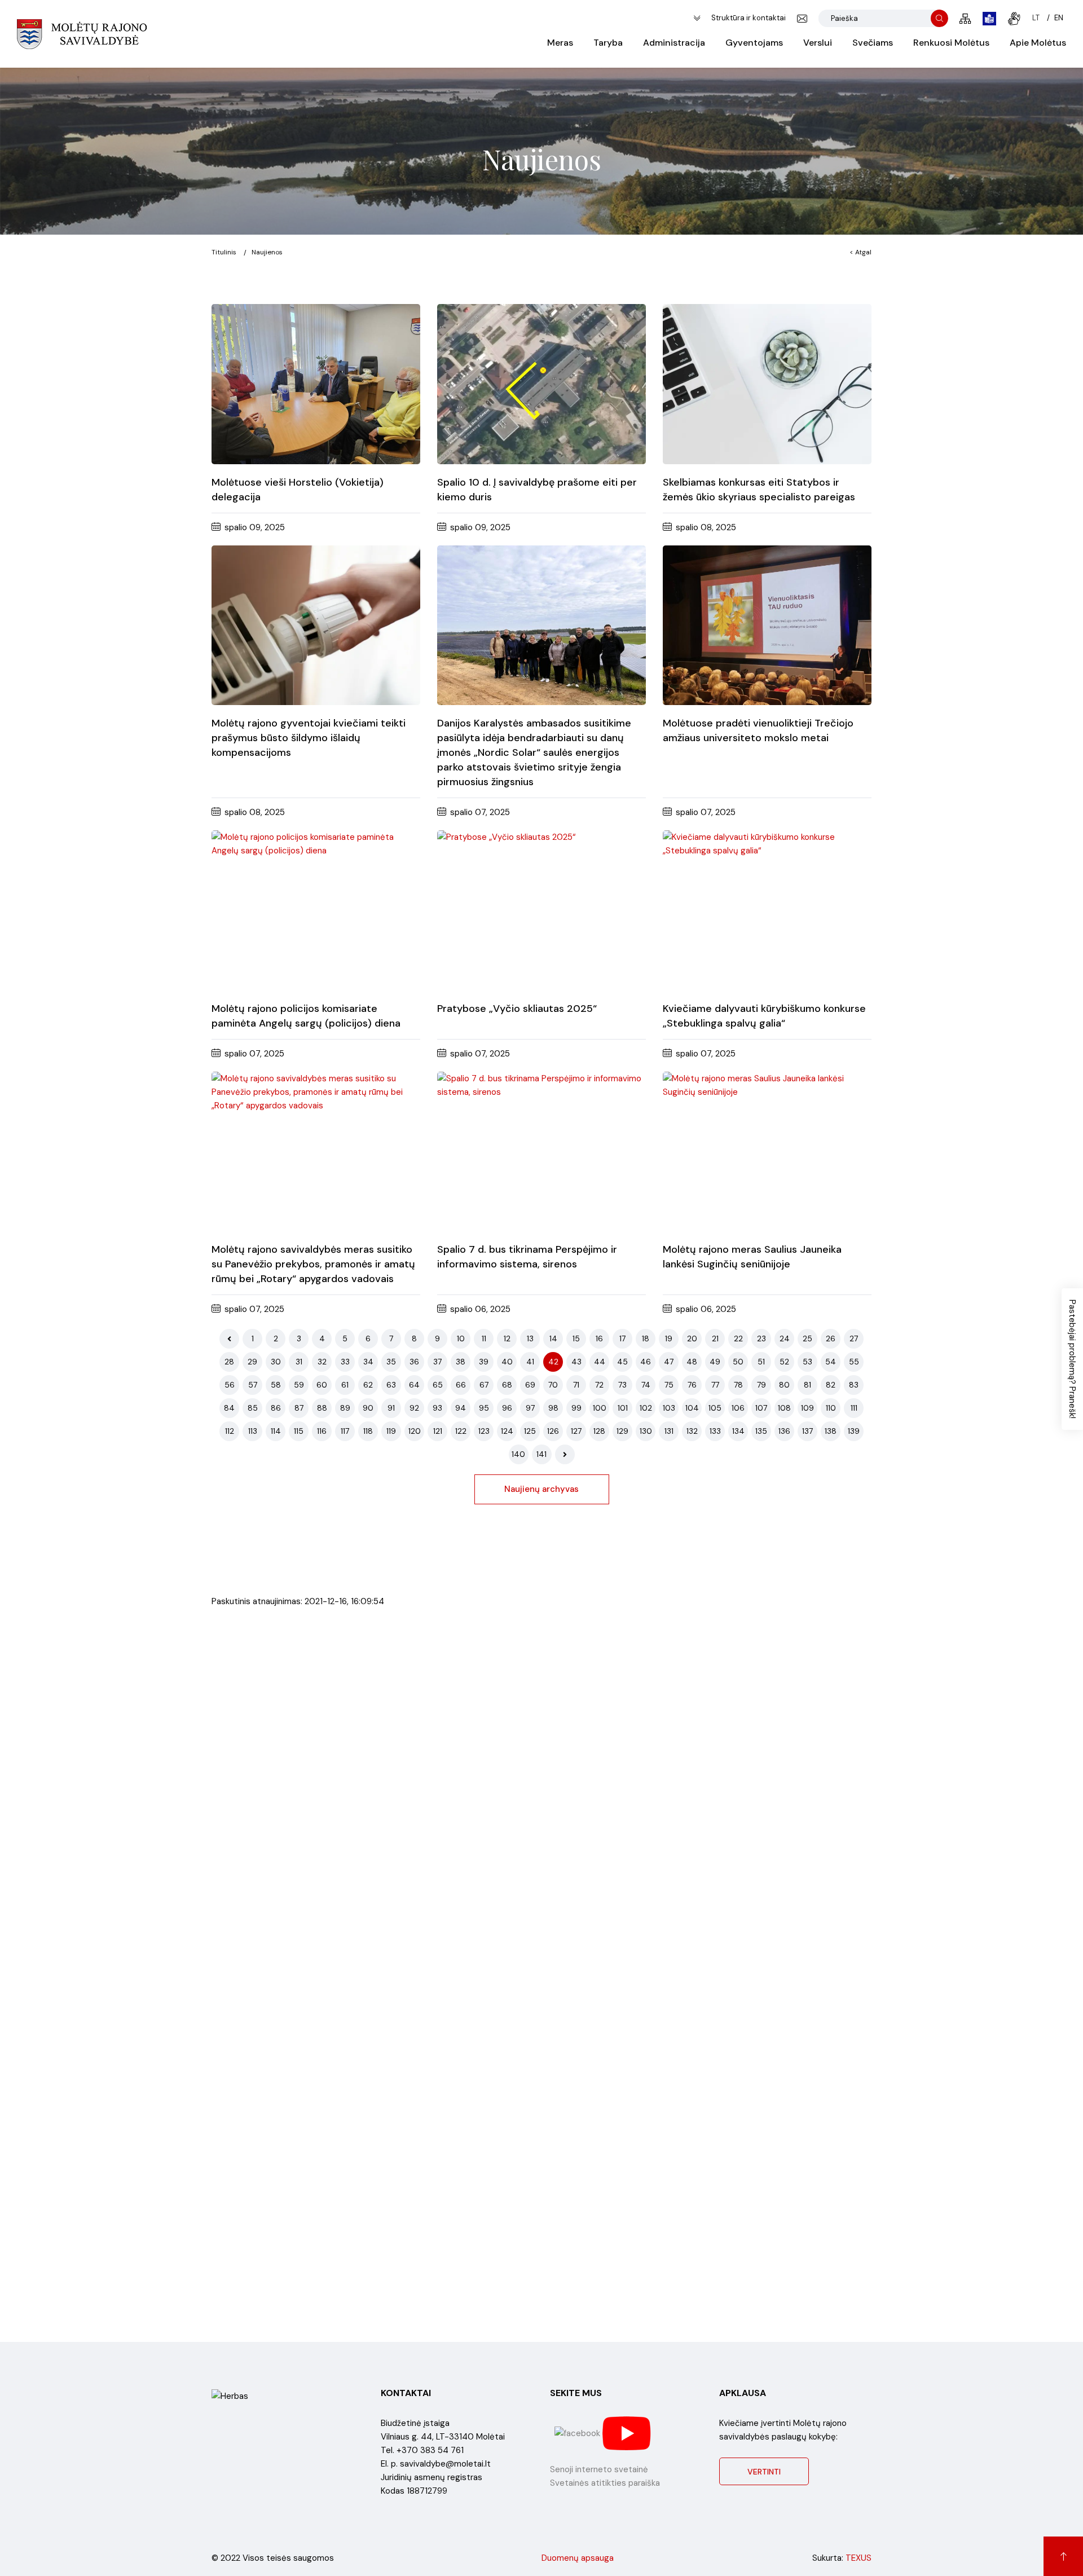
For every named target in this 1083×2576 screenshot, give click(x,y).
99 (576, 1408)
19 (669, 1338)
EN (1059, 18)
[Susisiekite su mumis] (802, 19)
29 (252, 1362)
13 (530, 1338)
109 (807, 1408)
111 (854, 1408)
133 (715, 1431)
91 (391, 1408)
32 (322, 1362)
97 (530, 1408)
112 (230, 1431)
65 (438, 1385)
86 (276, 1408)
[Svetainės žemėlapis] (965, 19)
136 (784, 1431)
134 (738, 1431)
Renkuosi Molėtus (951, 43)
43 (576, 1362)
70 (553, 1385)
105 (715, 1408)
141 (541, 1454)
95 (484, 1408)
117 (345, 1431)
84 (229, 1408)
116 (322, 1431)
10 (461, 1338)
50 (738, 1362)
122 (461, 1431)
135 (761, 1431)
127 (576, 1431)
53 (807, 1362)
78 (738, 1385)
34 (368, 1362)
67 (484, 1385)
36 (414, 1362)
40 (507, 1362)
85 (253, 1408)
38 (461, 1362)
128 (599, 1431)
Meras (560, 43)
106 (738, 1408)
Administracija (674, 43)
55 (854, 1362)
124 (507, 1431)
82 (831, 1385)
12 (507, 1338)
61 (345, 1385)
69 (530, 1385)
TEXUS (859, 2558)
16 (599, 1338)
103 (669, 1408)
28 (229, 1362)
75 (669, 1385)
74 (646, 1385)
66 (461, 1385)
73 (622, 1385)
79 (761, 1385)
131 (669, 1431)
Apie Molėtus (1038, 43)
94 (461, 1408)
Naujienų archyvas (541, 1489)
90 (368, 1408)
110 (831, 1408)
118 (368, 1431)
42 (553, 1362)
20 (692, 1338)
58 (276, 1385)
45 (622, 1362)
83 (854, 1385)
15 (576, 1338)
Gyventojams (754, 43)
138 (831, 1431)
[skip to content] (697, 18)
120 (415, 1431)
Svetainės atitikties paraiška (605, 2483)
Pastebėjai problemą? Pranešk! (1072, 1359)
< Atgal (860, 252)
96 (507, 1408)
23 (761, 1338)
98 (553, 1408)
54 (831, 1362)
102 (646, 1408)
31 (299, 1362)
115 (299, 1431)
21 (715, 1338)
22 (738, 1338)
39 (484, 1362)
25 (807, 1338)
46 (646, 1362)
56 (230, 1385)
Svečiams (873, 43)
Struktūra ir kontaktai (749, 18)
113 (253, 1431)
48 (692, 1362)
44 (600, 1362)
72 (599, 1385)
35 (391, 1362)
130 (646, 1431)
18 (646, 1338)
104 (692, 1408)
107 (761, 1408)
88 (322, 1408)
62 (368, 1385)
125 (530, 1431)
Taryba (608, 43)
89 (345, 1408)
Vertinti (764, 2472)
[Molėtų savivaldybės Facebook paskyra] (578, 2433)
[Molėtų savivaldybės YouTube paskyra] (627, 2433)
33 (345, 1362)
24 (785, 1338)
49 (715, 1362)
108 (784, 1408)
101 (623, 1408)
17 (622, 1338)
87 (299, 1408)
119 (391, 1431)
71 (576, 1385)
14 (553, 1338)
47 (669, 1362)
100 (600, 1408)
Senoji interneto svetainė (599, 2469)
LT (1036, 18)
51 (761, 1362)
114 (276, 1431)
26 (831, 1338)
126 (553, 1431)
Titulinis (224, 252)
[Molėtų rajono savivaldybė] (82, 34)
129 (622, 1431)
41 (530, 1362)
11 (484, 1338)
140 (518, 1454)
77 (715, 1385)
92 (414, 1408)
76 (692, 1385)
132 (692, 1431)
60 (322, 1385)
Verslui (818, 43)
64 (414, 1385)
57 (253, 1385)
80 (784, 1385)
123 (484, 1431)
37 (437, 1362)
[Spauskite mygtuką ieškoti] (939, 18)
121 (438, 1431)
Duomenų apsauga (578, 2558)
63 (391, 1385)
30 (276, 1362)
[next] (565, 1454)
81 (807, 1385)
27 (854, 1338)
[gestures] (1014, 19)
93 (437, 1408)
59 (299, 1385)
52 (784, 1362)
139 (854, 1431)
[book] (989, 19)
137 (807, 1431)
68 (507, 1385)
